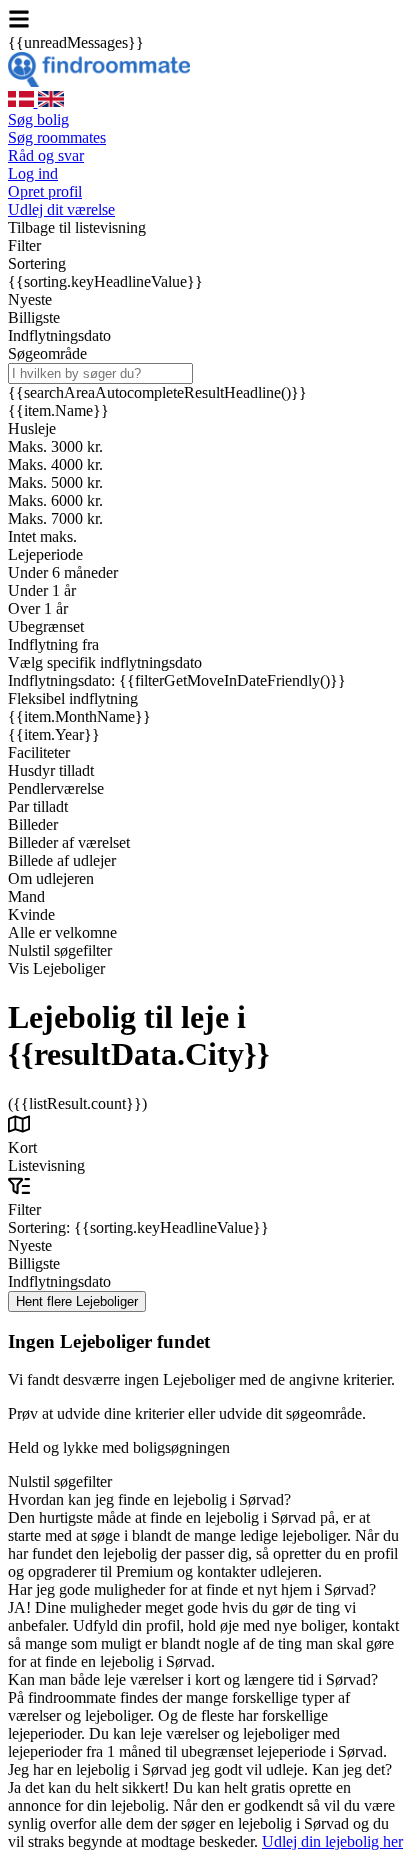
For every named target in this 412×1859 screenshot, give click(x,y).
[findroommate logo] (99, 81)
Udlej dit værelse (61, 209)
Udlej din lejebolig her (332, 1841)
